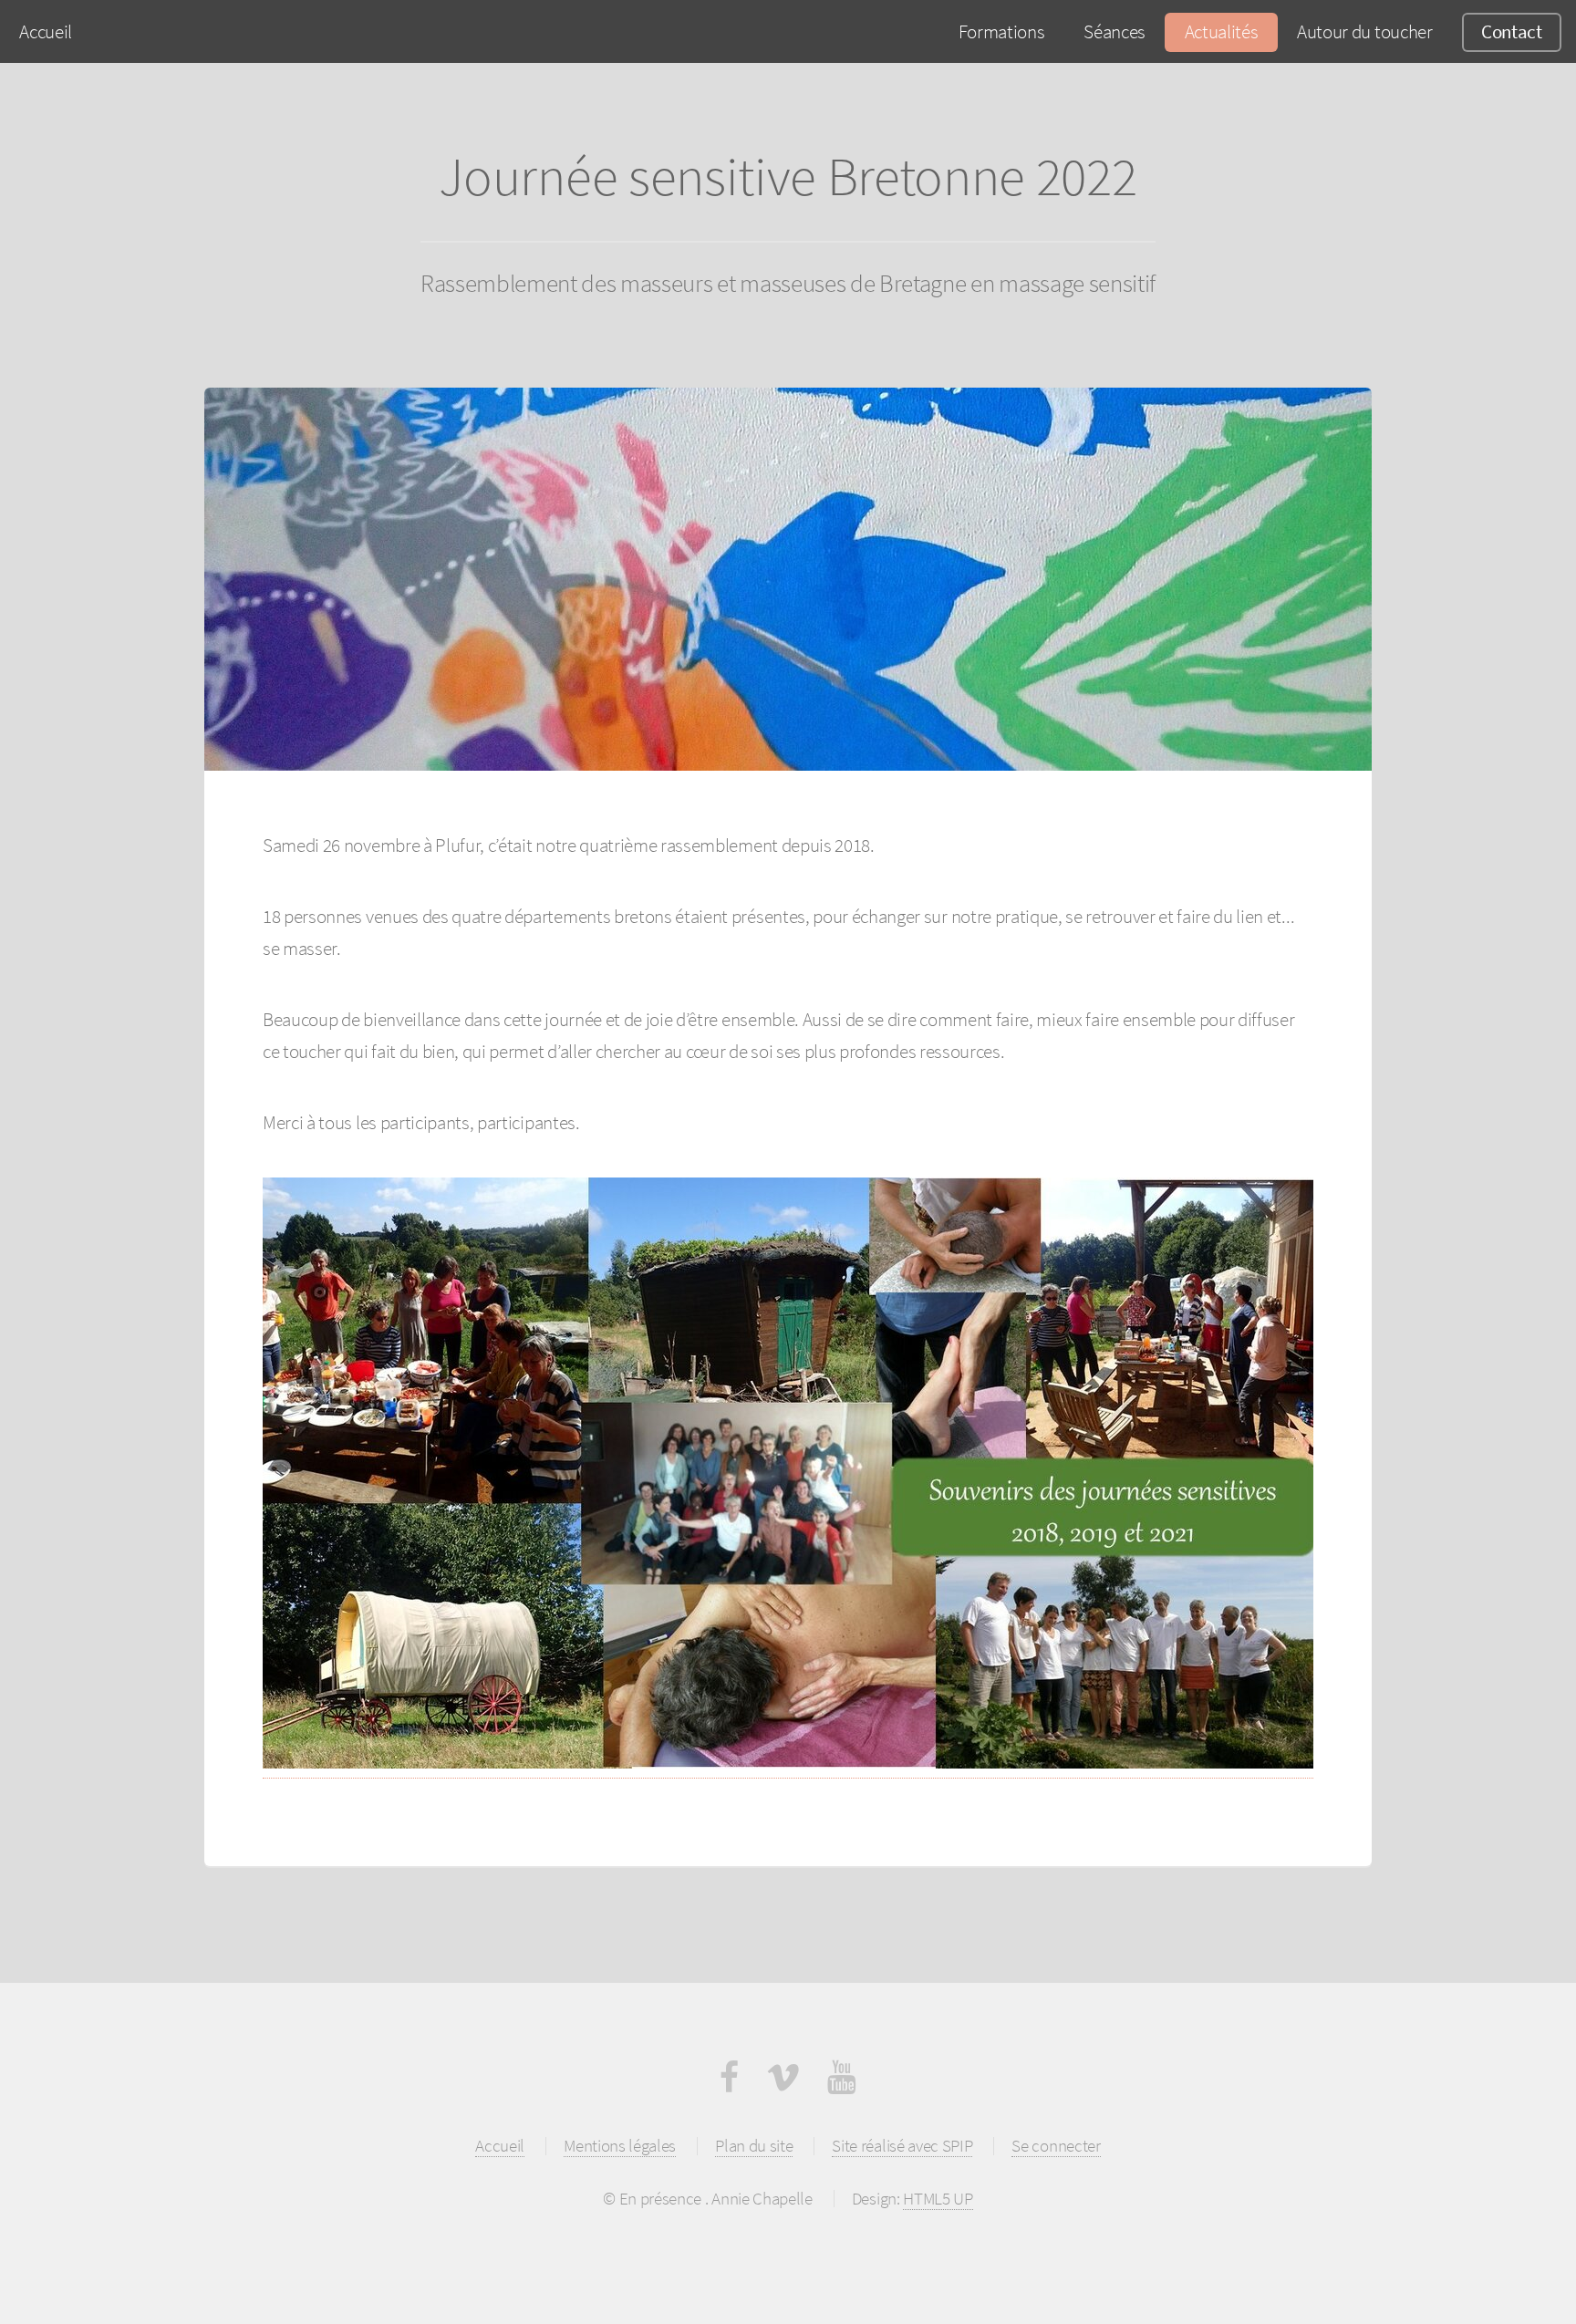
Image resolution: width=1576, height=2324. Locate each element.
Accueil (46, 31)
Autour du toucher (1365, 31)
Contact (1512, 31)
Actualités (1222, 31)
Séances (1115, 31)
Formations (1002, 31)
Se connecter (1056, 2145)
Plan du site (754, 2145)
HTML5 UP (938, 2198)
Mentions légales (620, 2145)
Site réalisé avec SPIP (902, 2145)
